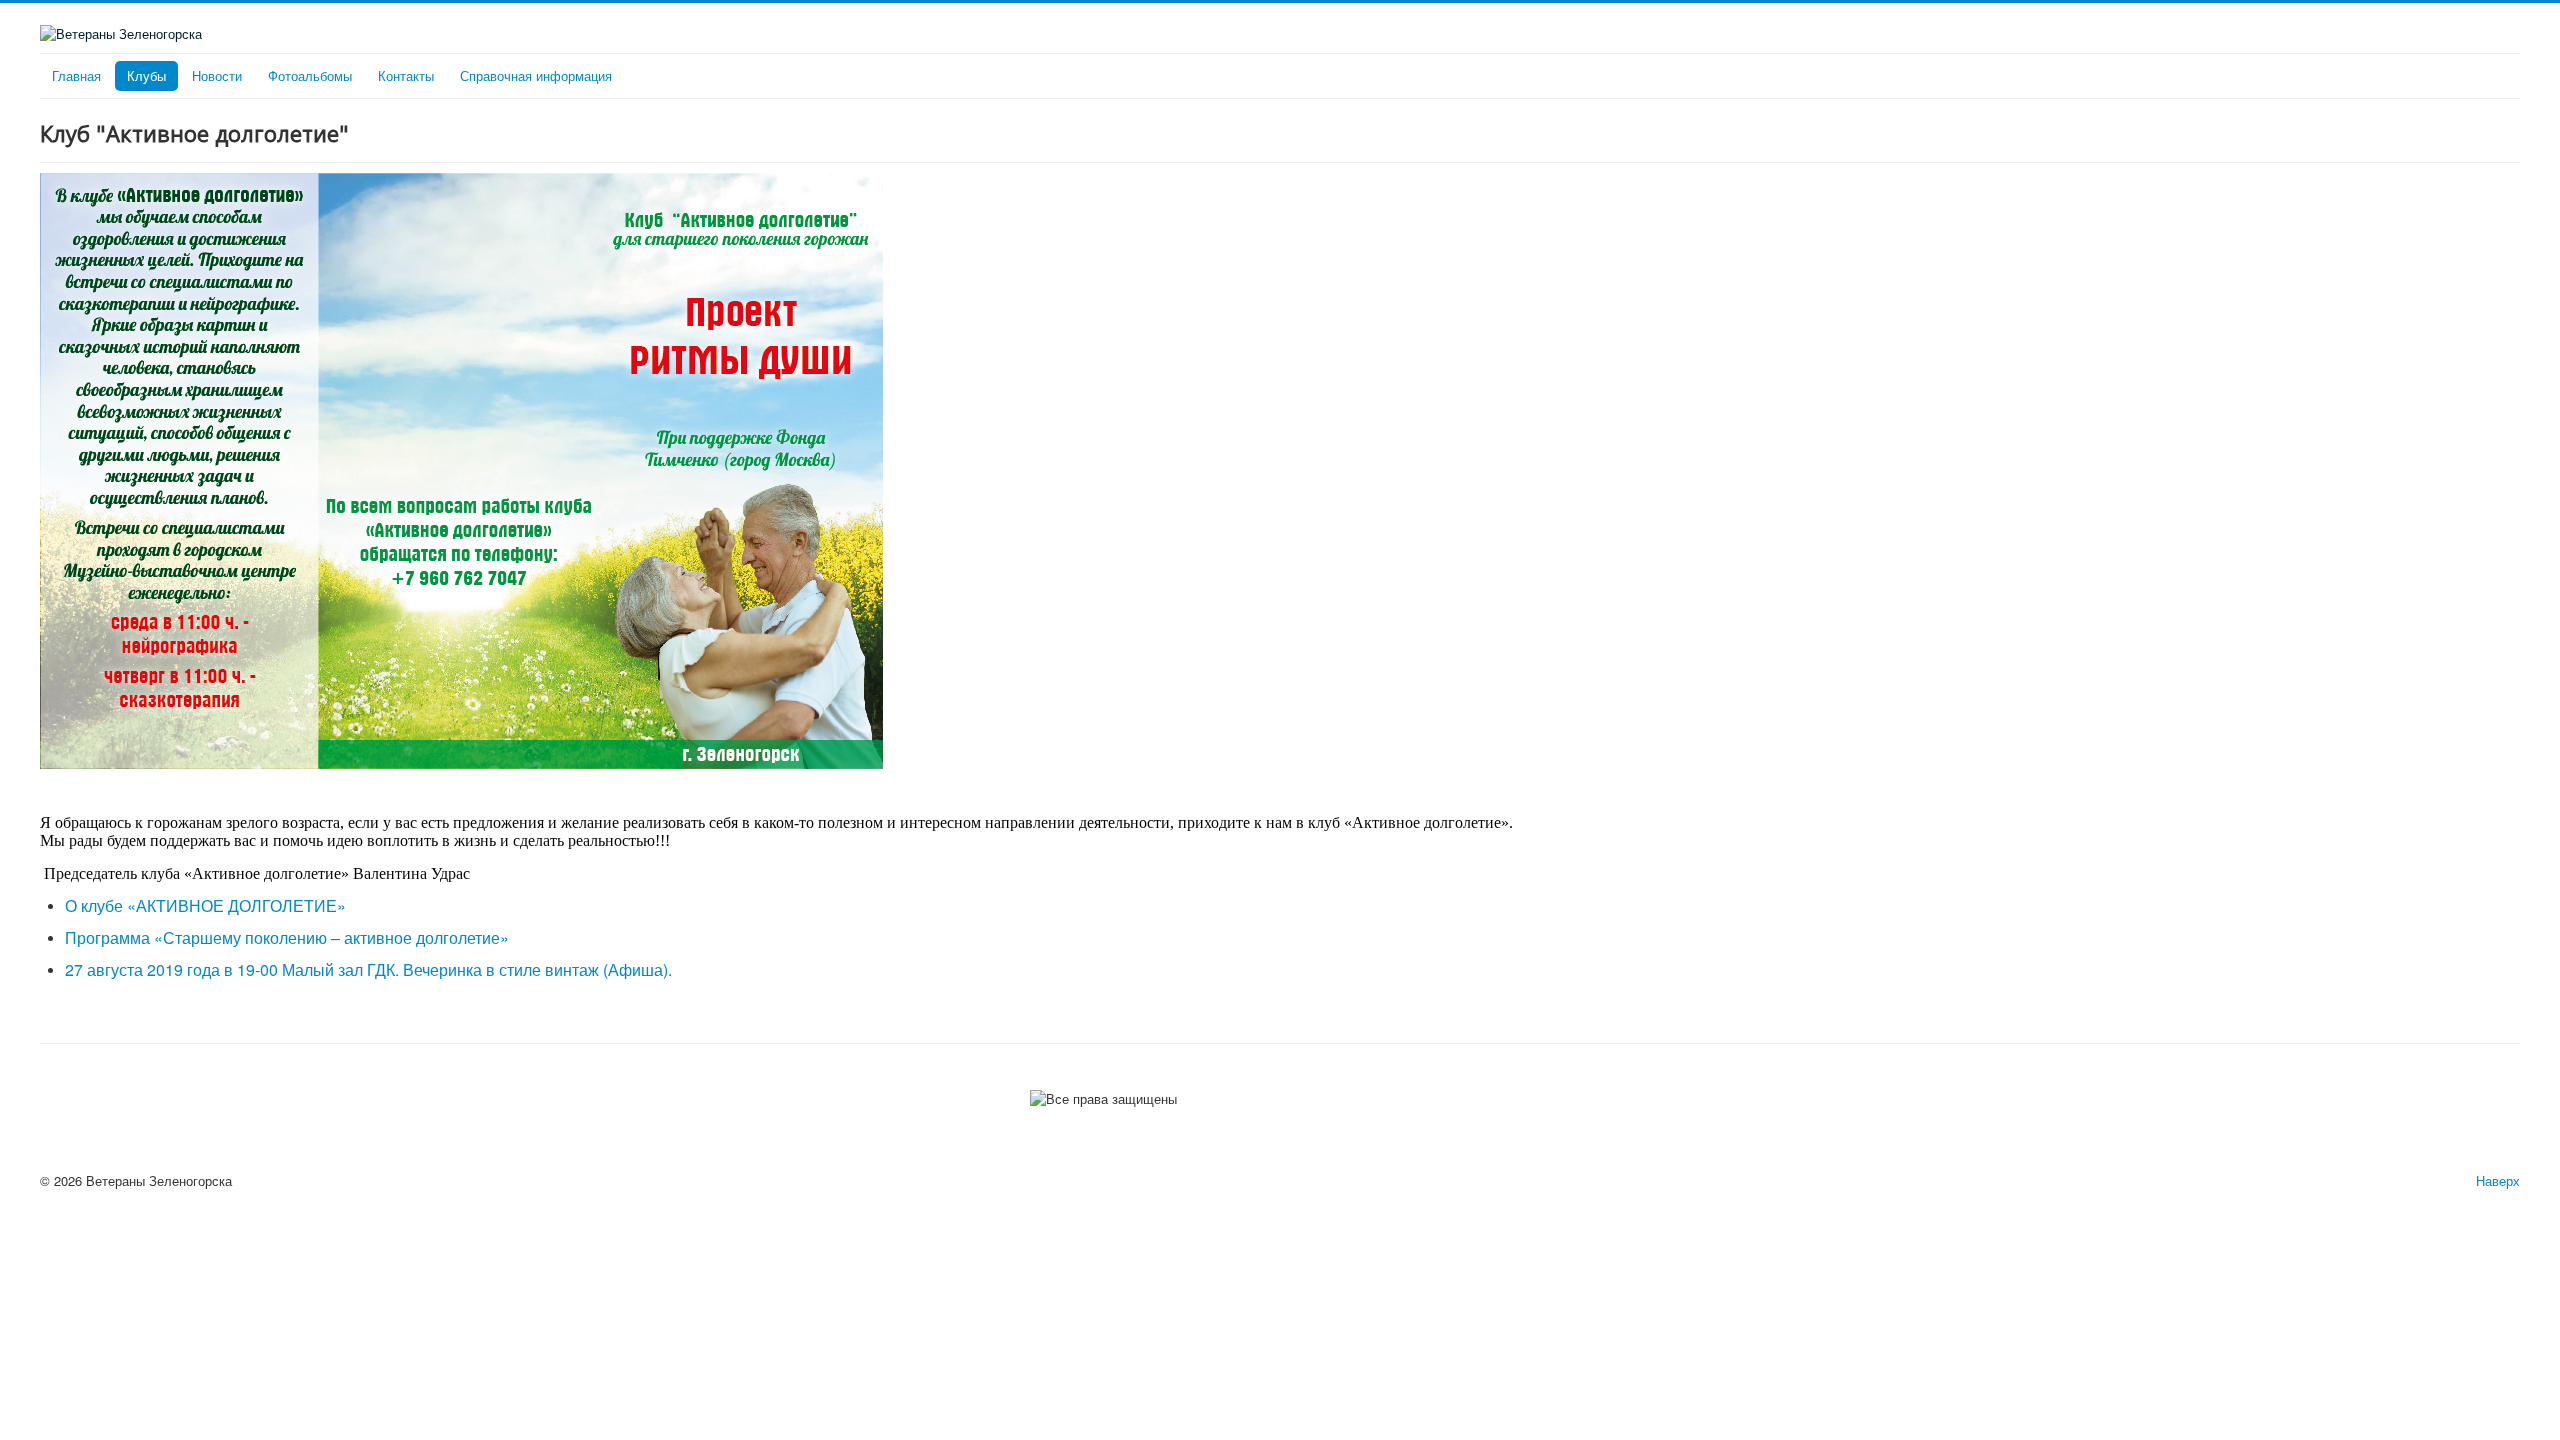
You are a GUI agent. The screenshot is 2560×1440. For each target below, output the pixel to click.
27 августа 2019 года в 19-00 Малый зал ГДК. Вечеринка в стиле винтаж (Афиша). (370, 969)
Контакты (406, 75)
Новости (217, 75)
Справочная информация (536, 75)
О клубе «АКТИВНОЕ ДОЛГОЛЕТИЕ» (205, 905)
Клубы (146, 75)
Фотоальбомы (310, 75)
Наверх (2498, 1180)
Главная (76, 75)
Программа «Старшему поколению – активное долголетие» (287, 937)
